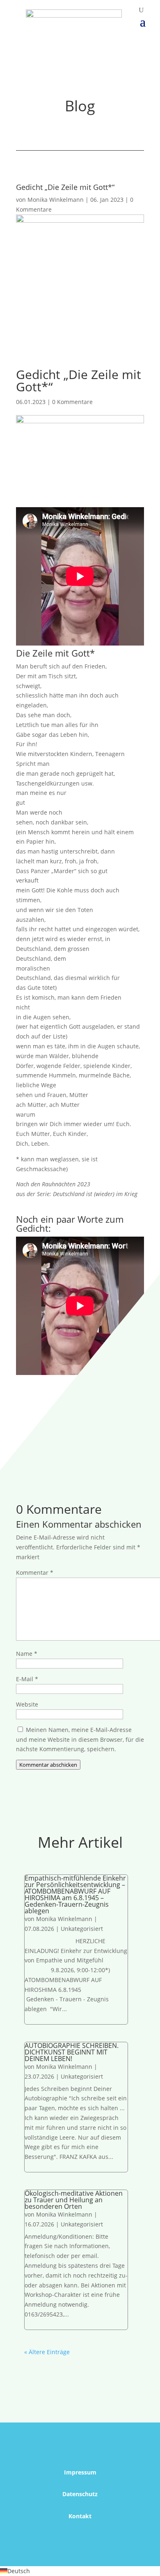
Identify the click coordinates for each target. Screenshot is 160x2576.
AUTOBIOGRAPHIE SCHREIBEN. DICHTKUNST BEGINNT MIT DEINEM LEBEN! (72, 2052)
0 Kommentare (72, 402)
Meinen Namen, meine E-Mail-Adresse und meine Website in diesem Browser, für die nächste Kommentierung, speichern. (80, 1740)
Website (27, 1704)
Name (27, 1654)
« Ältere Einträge (47, 2352)
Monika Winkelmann (56, 200)
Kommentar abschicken (48, 1765)
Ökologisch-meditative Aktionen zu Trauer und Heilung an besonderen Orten (74, 2200)
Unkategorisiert (82, 1929)
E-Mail (27, 1679)
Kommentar (35, 1572)
